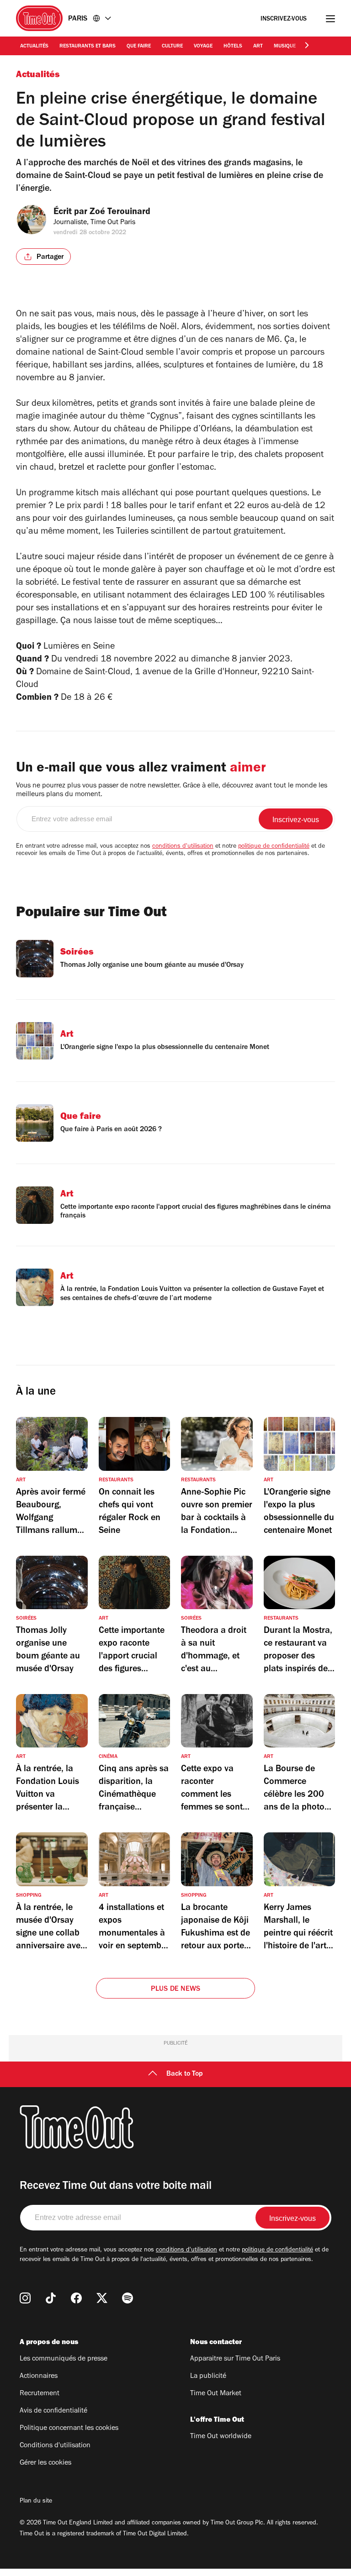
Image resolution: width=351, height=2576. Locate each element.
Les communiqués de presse (64, 2359)
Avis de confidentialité (53, 2411)
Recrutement (40, 2394)
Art (258, 47)
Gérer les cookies (45, 2463)
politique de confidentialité (274, 847)
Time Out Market (216, 2394)
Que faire (139, 47)
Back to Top (185, 2074)
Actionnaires (39, 2377)
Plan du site (36, 2502)
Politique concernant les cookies (69, 2429)
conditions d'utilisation (183, 847)
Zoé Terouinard (120, 213)
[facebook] (76, 2298)
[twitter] (102, 2298)
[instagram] (25, 2298)
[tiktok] (51, 2298)
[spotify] (128, 2298)
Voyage (203, 47)
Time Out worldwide (221, 2437)
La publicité (208, 2377)
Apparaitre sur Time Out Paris (235, 2359)
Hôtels (233, 47)
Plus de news (175, 1989)
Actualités (34, 47)
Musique (285, 47)
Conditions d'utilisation (55, 2446)
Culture (172, 47)
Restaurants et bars (88, 47)
